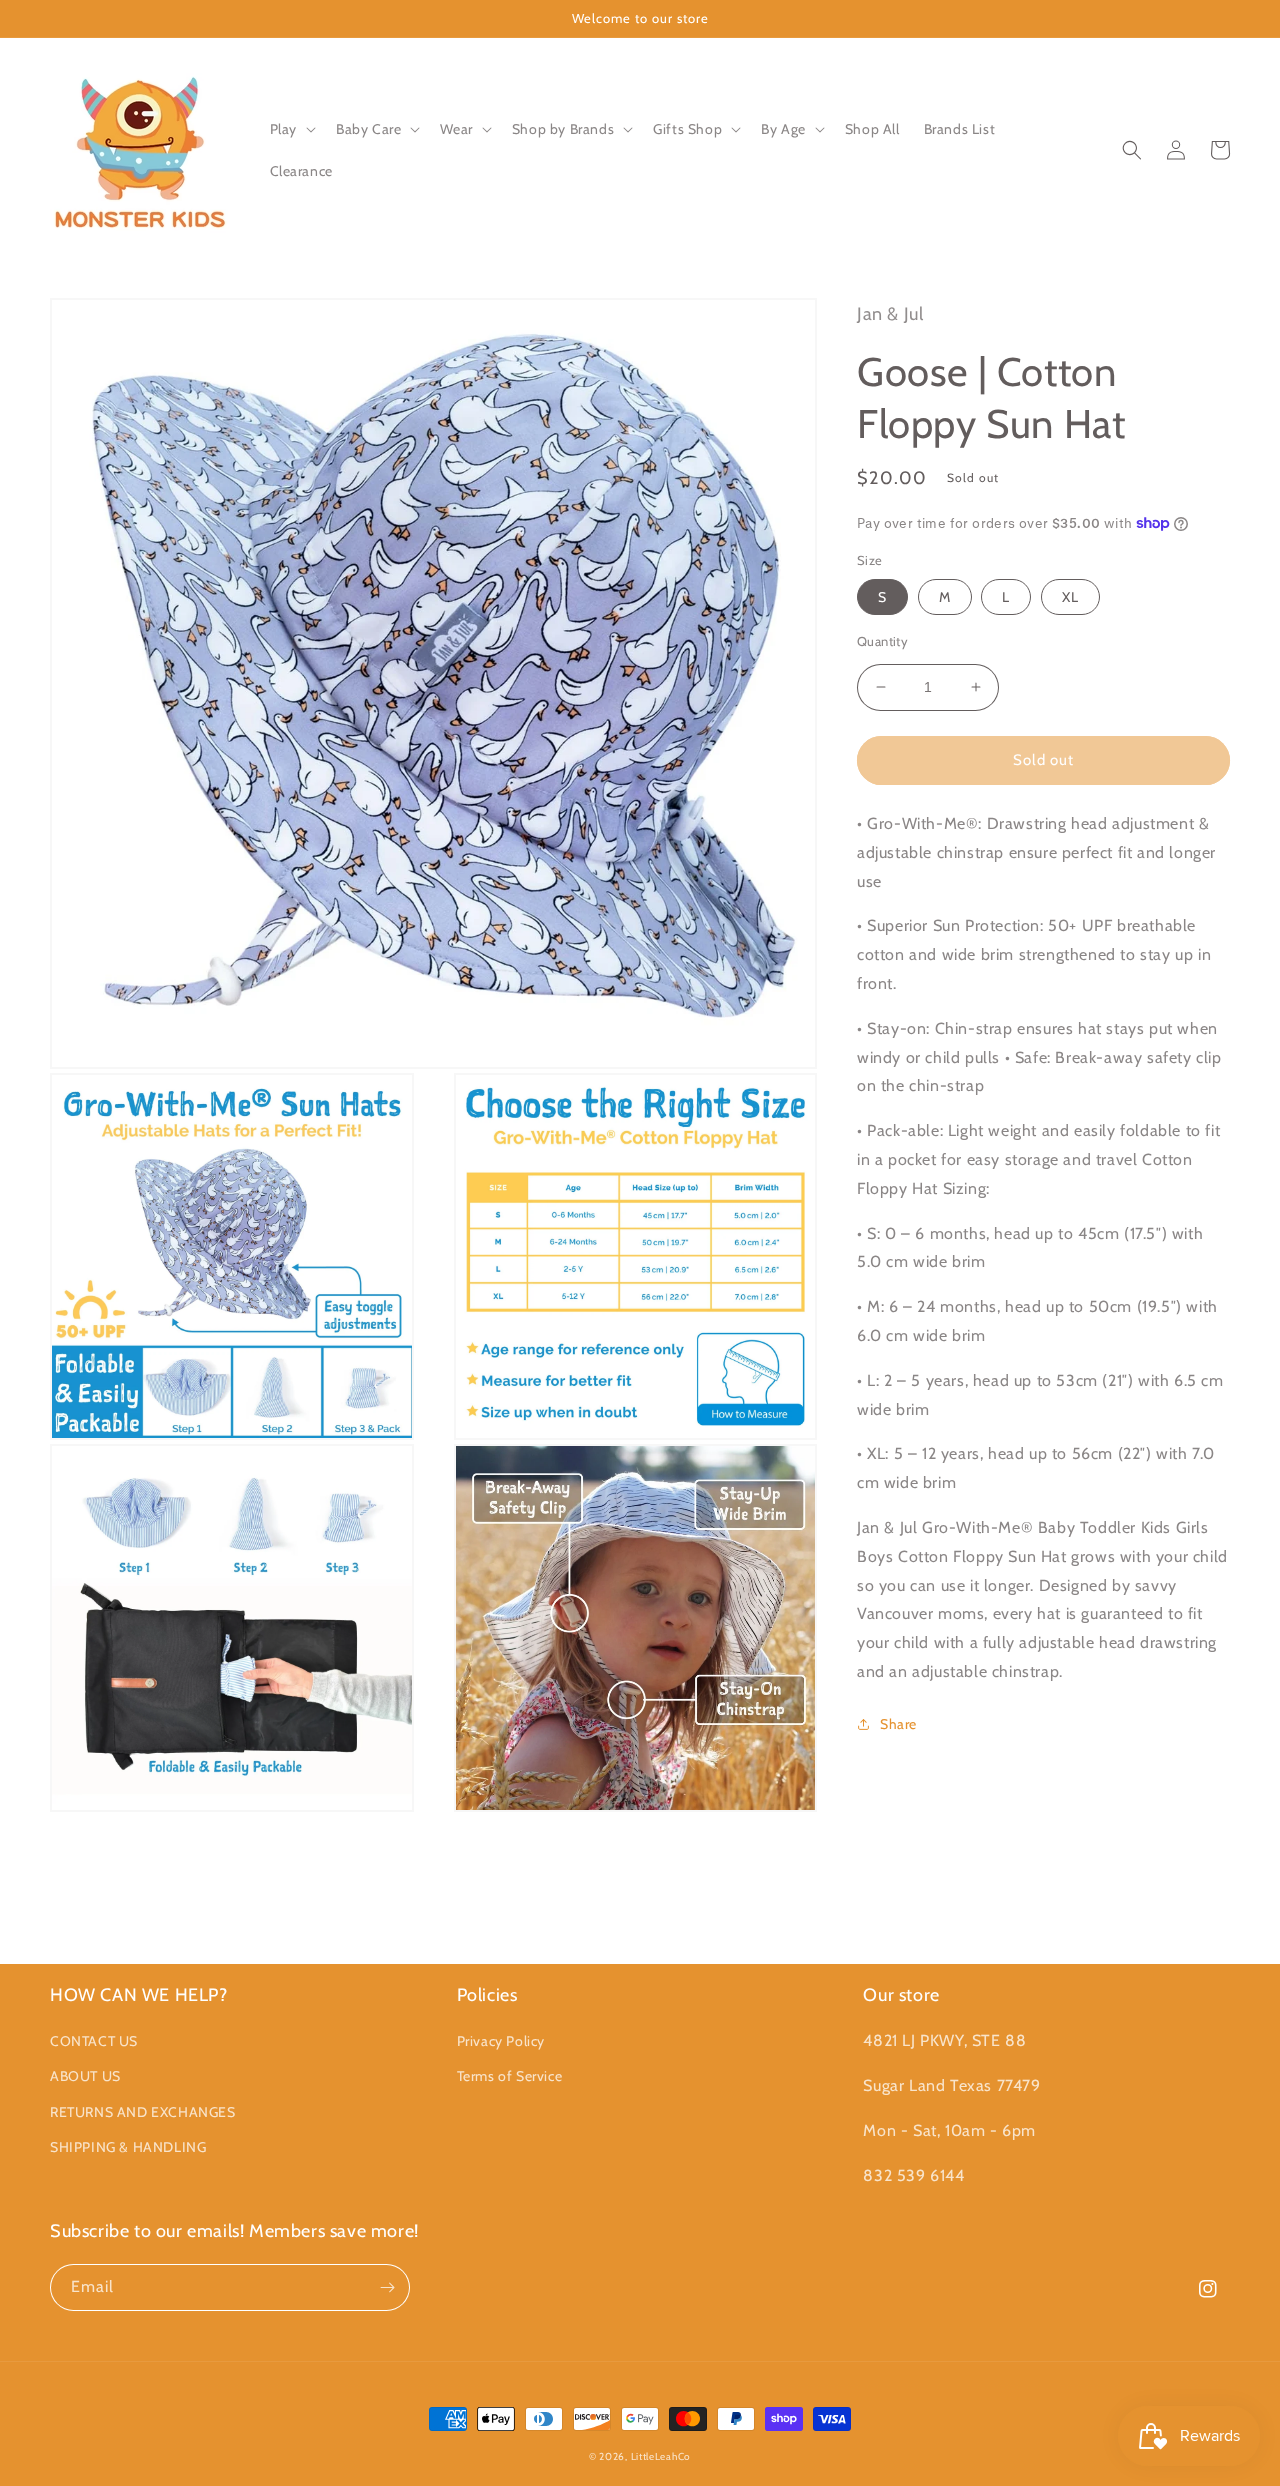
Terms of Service (510, 2076)
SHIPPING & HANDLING (128, 2147)
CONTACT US (94, 2041)
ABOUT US (85, 2076)
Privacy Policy (501, 2041)
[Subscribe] (387, 2287)
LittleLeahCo (661, 2456)
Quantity (882, 641)
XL (1070, 597)
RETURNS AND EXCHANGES (143, 2112)
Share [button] (898, 1723)
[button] (291, 129)
